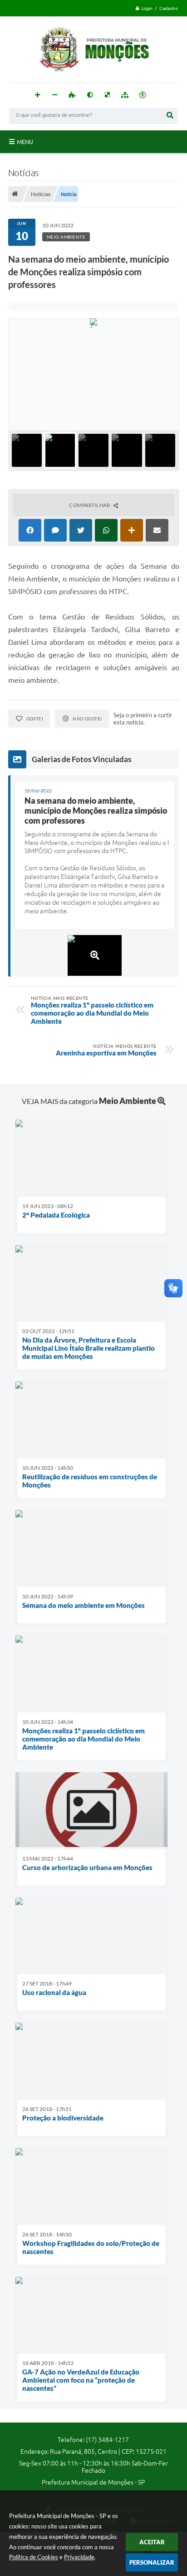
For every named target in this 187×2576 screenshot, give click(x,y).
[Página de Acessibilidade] (143, 95)
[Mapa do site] (125, 95)
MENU (25, 142)
